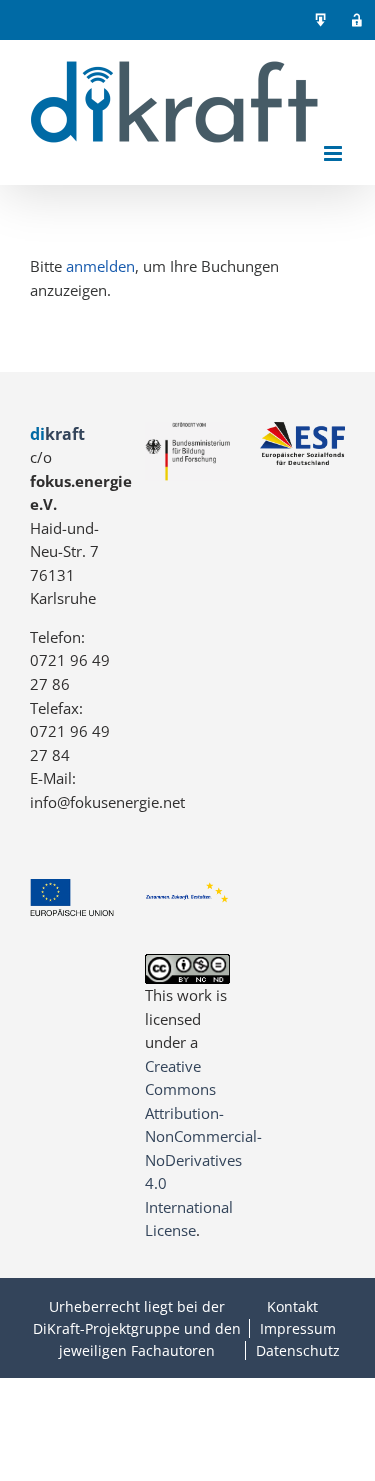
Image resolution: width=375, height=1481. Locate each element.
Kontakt (292, 1306)
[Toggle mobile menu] (334, 153)
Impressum (298, 1328)
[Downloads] (321, 20)
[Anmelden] (357, 20)
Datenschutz (298, 1350)
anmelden (100, 266)
